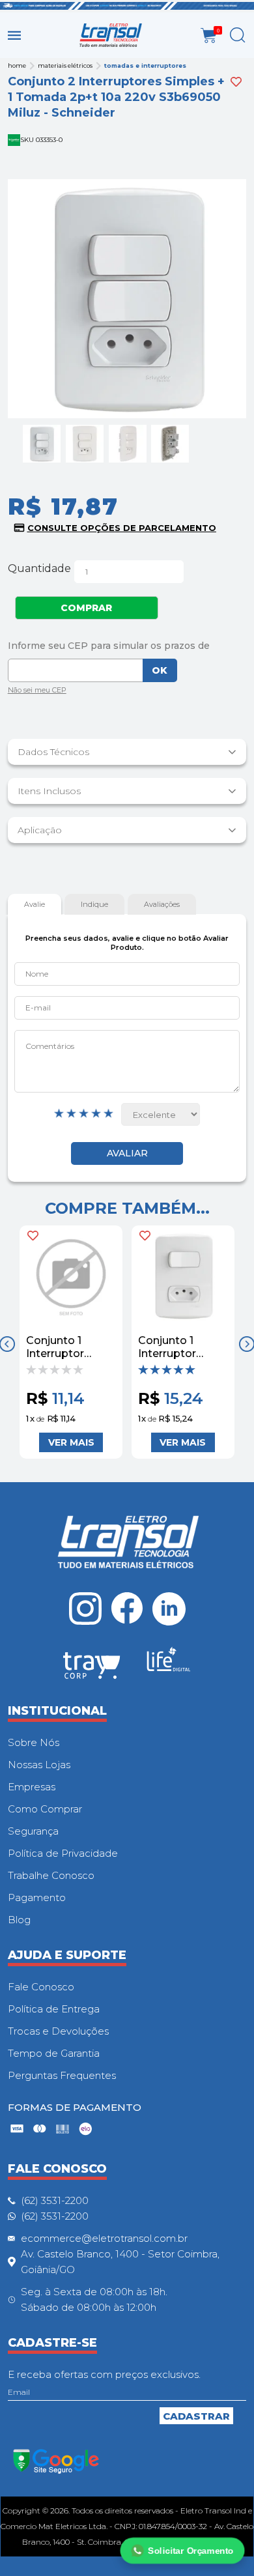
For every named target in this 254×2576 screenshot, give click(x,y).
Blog (19, 1920)
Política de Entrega (54, 2009)
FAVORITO (33, 1236)
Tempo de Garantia (54, 2053)
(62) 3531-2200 (55, 2200)
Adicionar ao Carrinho (71, 1442)
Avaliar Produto (127, 1153)
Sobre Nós (34, 1742)
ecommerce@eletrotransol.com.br (104, 2238)
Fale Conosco (41, 1987)
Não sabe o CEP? (37, 692)
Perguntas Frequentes (62, 2075)
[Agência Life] (169, 1665)
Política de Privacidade (63, 1853)
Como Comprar (45, 1809)
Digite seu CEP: (127, 646)
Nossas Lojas (39, 1765)
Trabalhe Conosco (51, 1875)
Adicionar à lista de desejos (236, 82)
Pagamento (37, 1897)
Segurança (33, 1831)
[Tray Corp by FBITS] (92, 1668)
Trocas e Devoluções (58, 2031)
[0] (209, 36)
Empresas (32, 1787)
